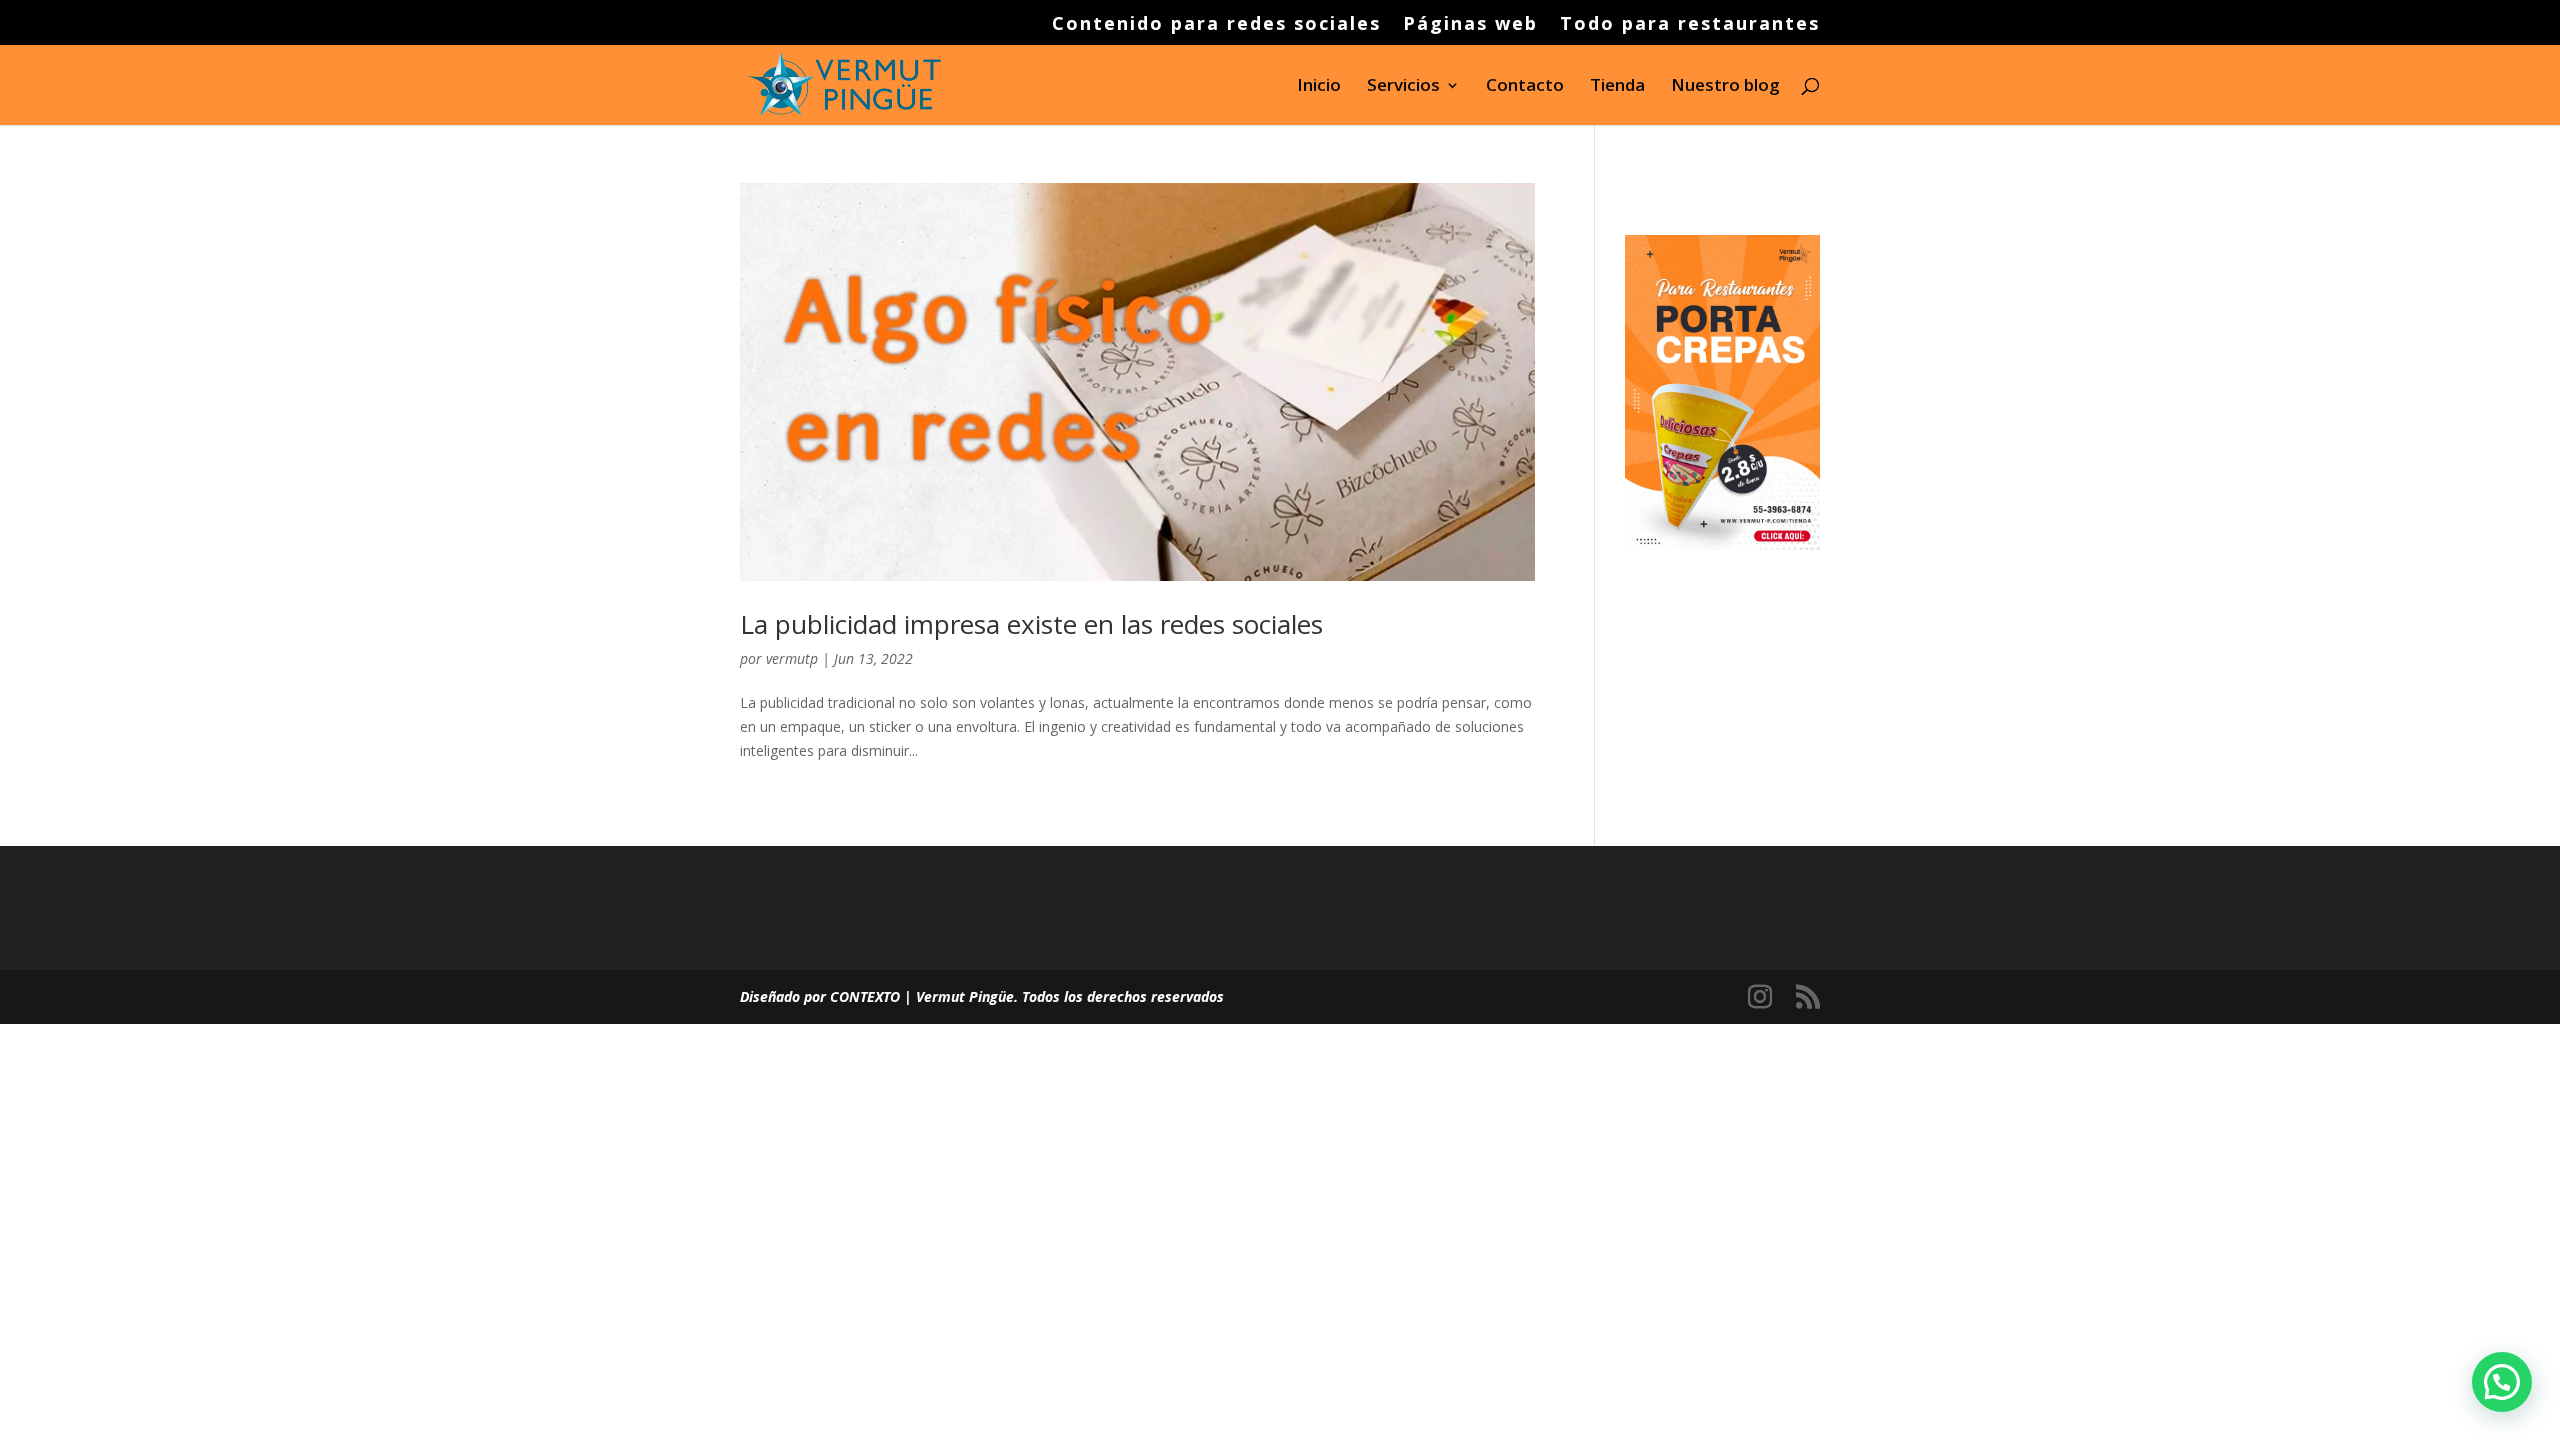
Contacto (1525, 87)
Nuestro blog (1725, 87)
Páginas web (1470, 24)
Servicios (1403, 87)
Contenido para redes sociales (1216, 24)
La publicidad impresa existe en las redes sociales (1031, 624)
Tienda (1617, 87)
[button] (2502, 1382)
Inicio (1319, 87)
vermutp (792, 658)
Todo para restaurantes (1690, 24)
